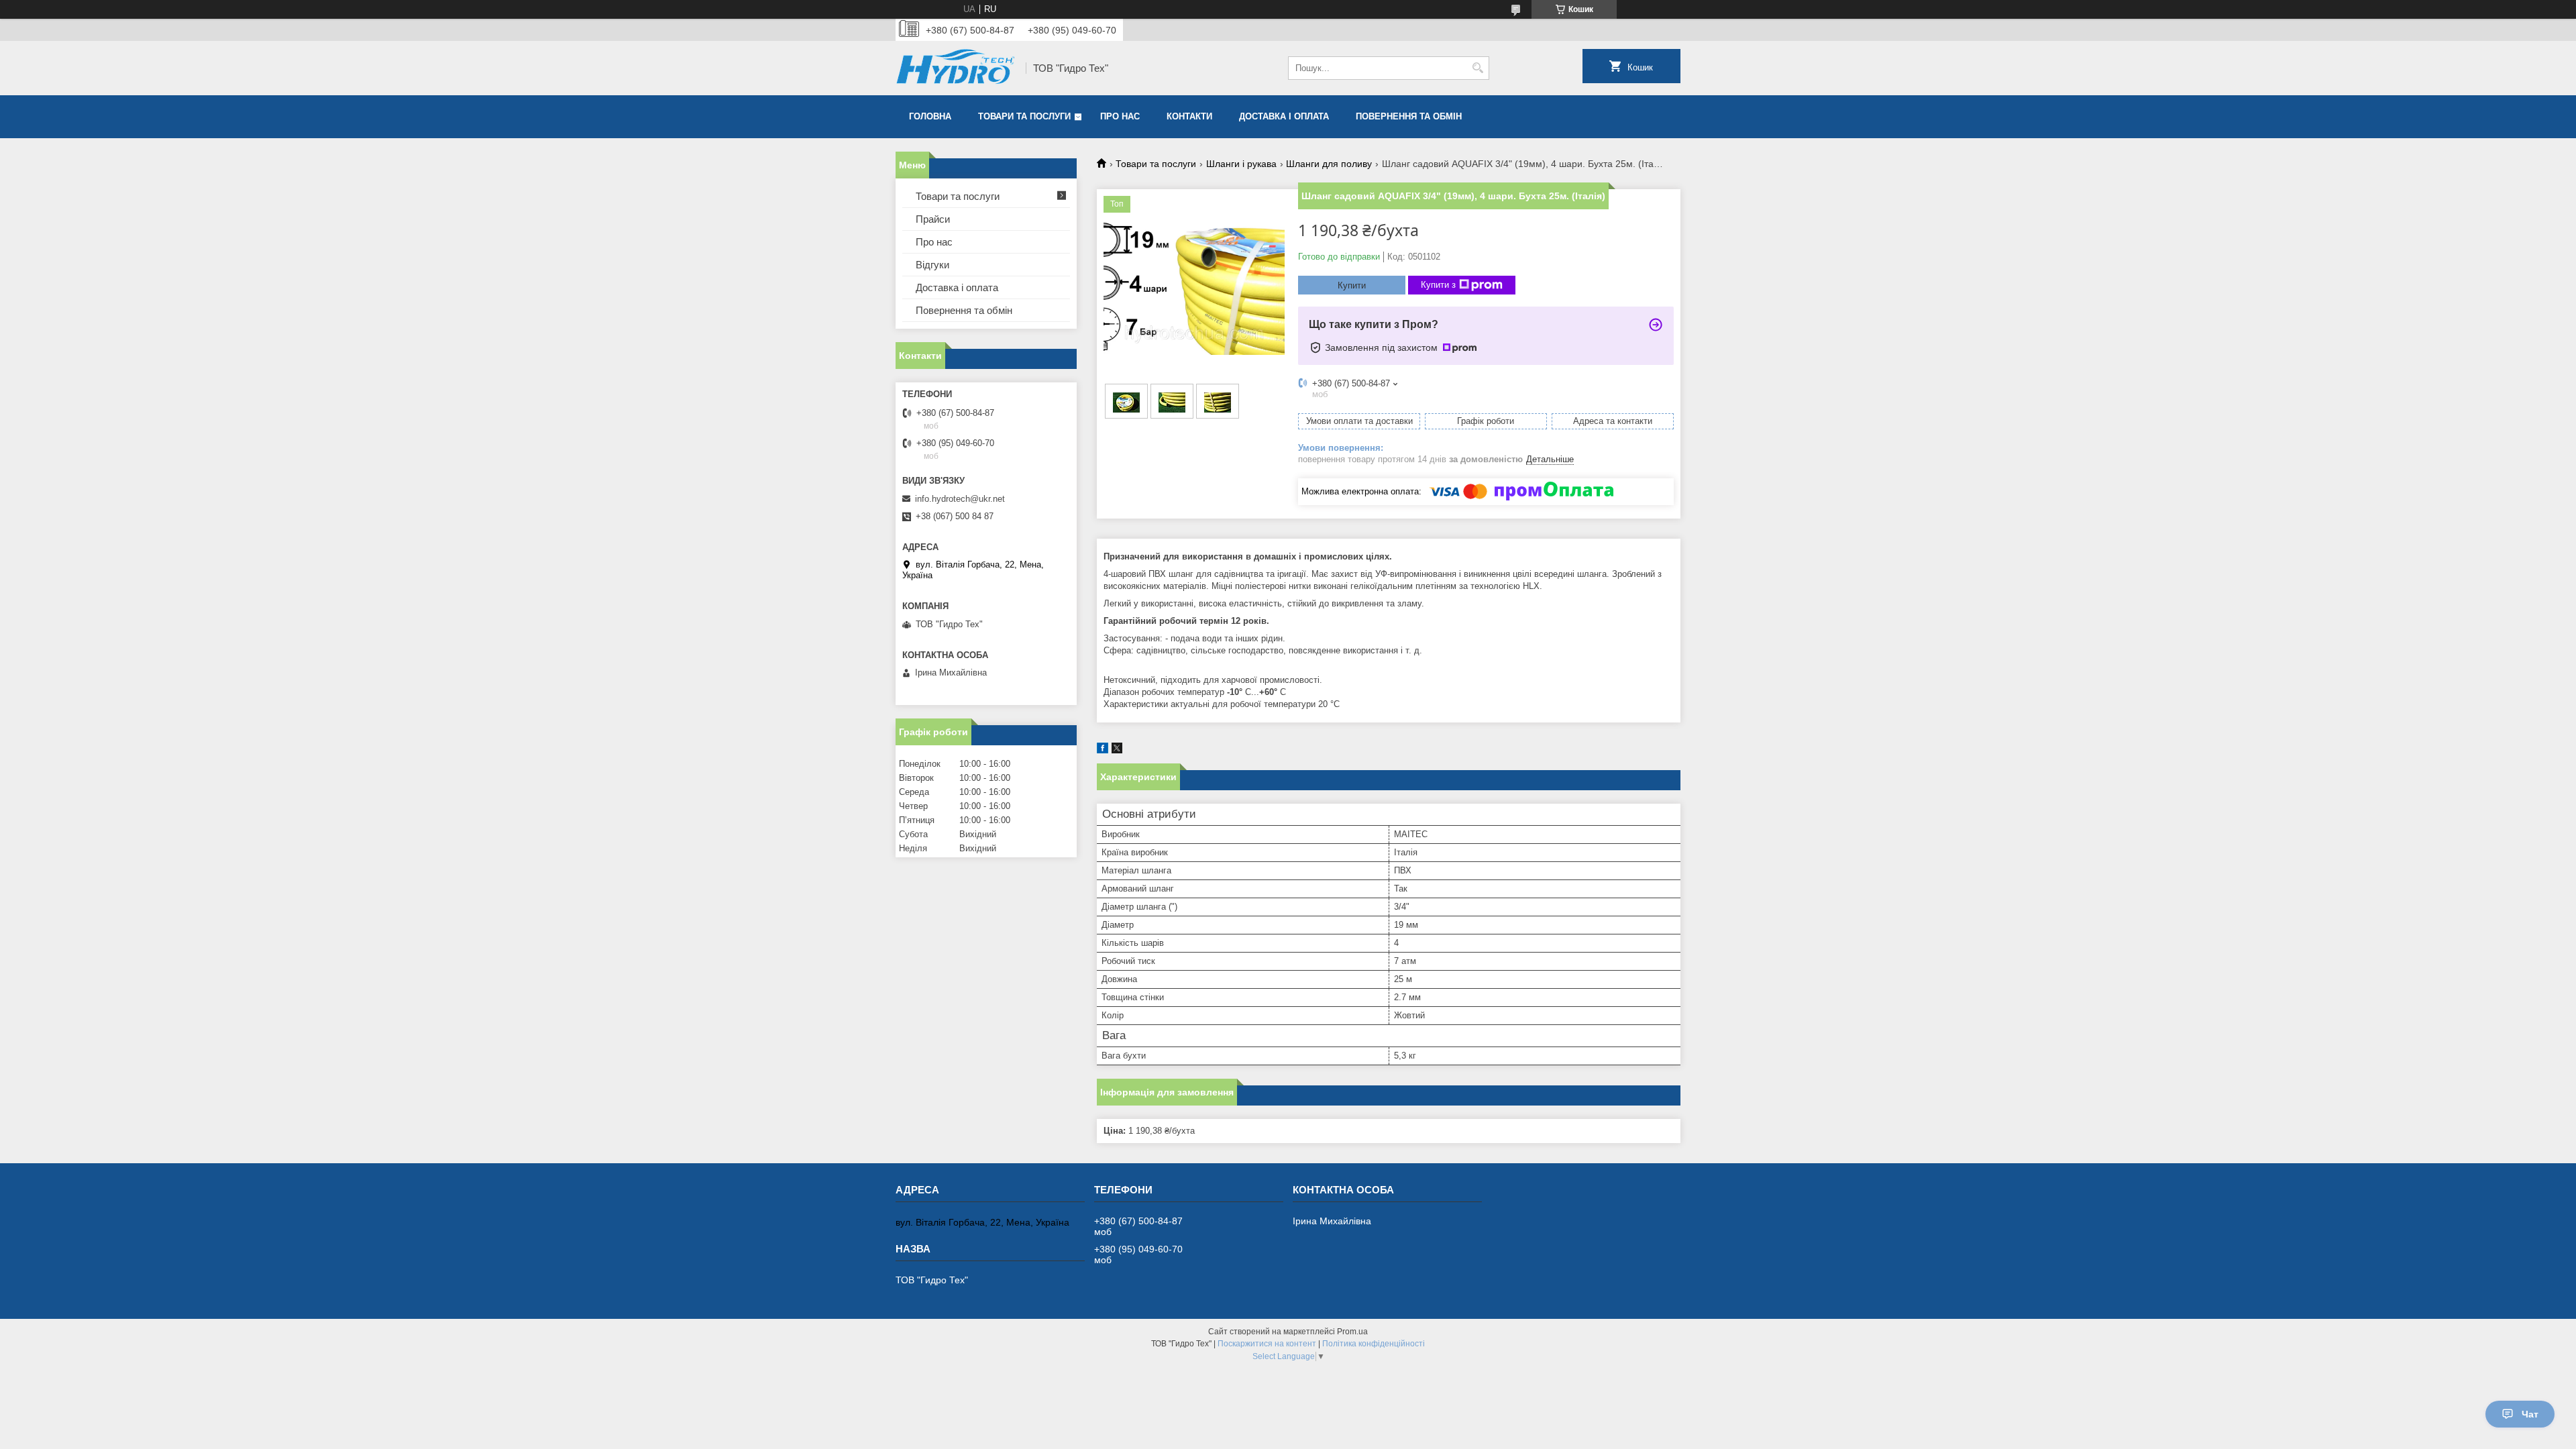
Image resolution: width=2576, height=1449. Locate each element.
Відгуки (932, 265)
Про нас (1120, 116)
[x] (1117, 750)
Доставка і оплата (1284, 116)
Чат (2530, 1414)
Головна (930, 116)
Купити (1352, 285)
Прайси (933, 219)
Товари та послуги (1024, 116)
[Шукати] (1478, 68)
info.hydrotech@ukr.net (960, 499)
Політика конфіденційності (1374, 1344)
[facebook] (1103, 750)
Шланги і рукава (1241, 164)
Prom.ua (1352, 1332)
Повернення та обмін (1409, 116)
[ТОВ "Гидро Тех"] (956, 68)
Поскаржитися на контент (1267, 1344)
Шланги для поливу (1329, 164)
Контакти (1189, 116)
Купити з (1438, 285)
